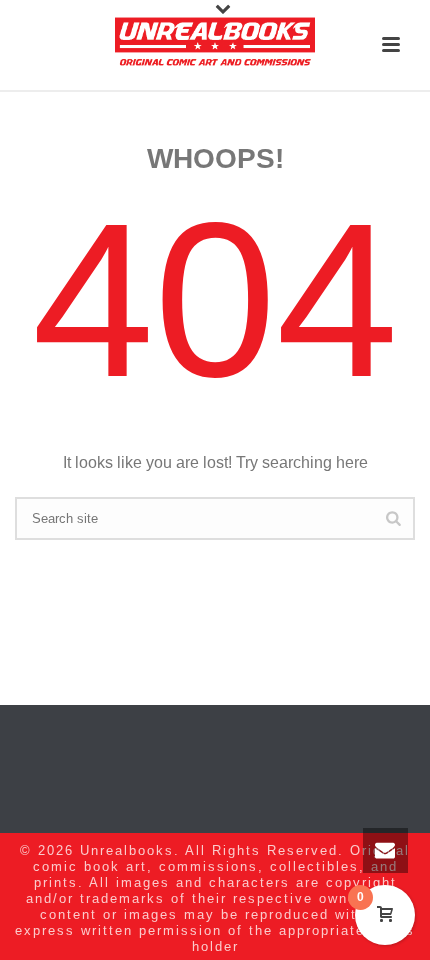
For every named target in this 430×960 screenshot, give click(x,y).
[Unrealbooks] (215, 45)
